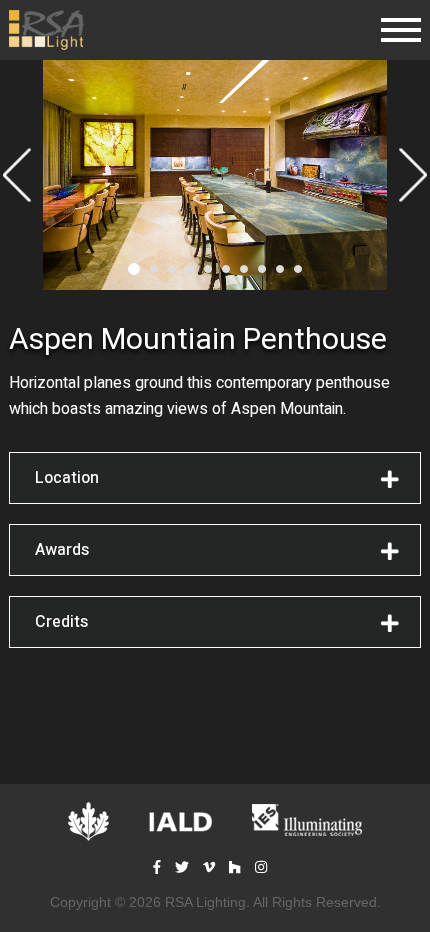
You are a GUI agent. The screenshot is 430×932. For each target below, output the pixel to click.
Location (67, 478)
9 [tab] (280, 269)
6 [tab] (226, 269)
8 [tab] (262, 269)
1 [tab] (134, 269)
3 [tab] (172, 269)
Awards (62, 550)
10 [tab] (298, 269)
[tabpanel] (215, 175)
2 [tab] (154, 269)
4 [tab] (190, 269)
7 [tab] (244, 269)
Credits (61, 622)
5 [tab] (208, 269)
